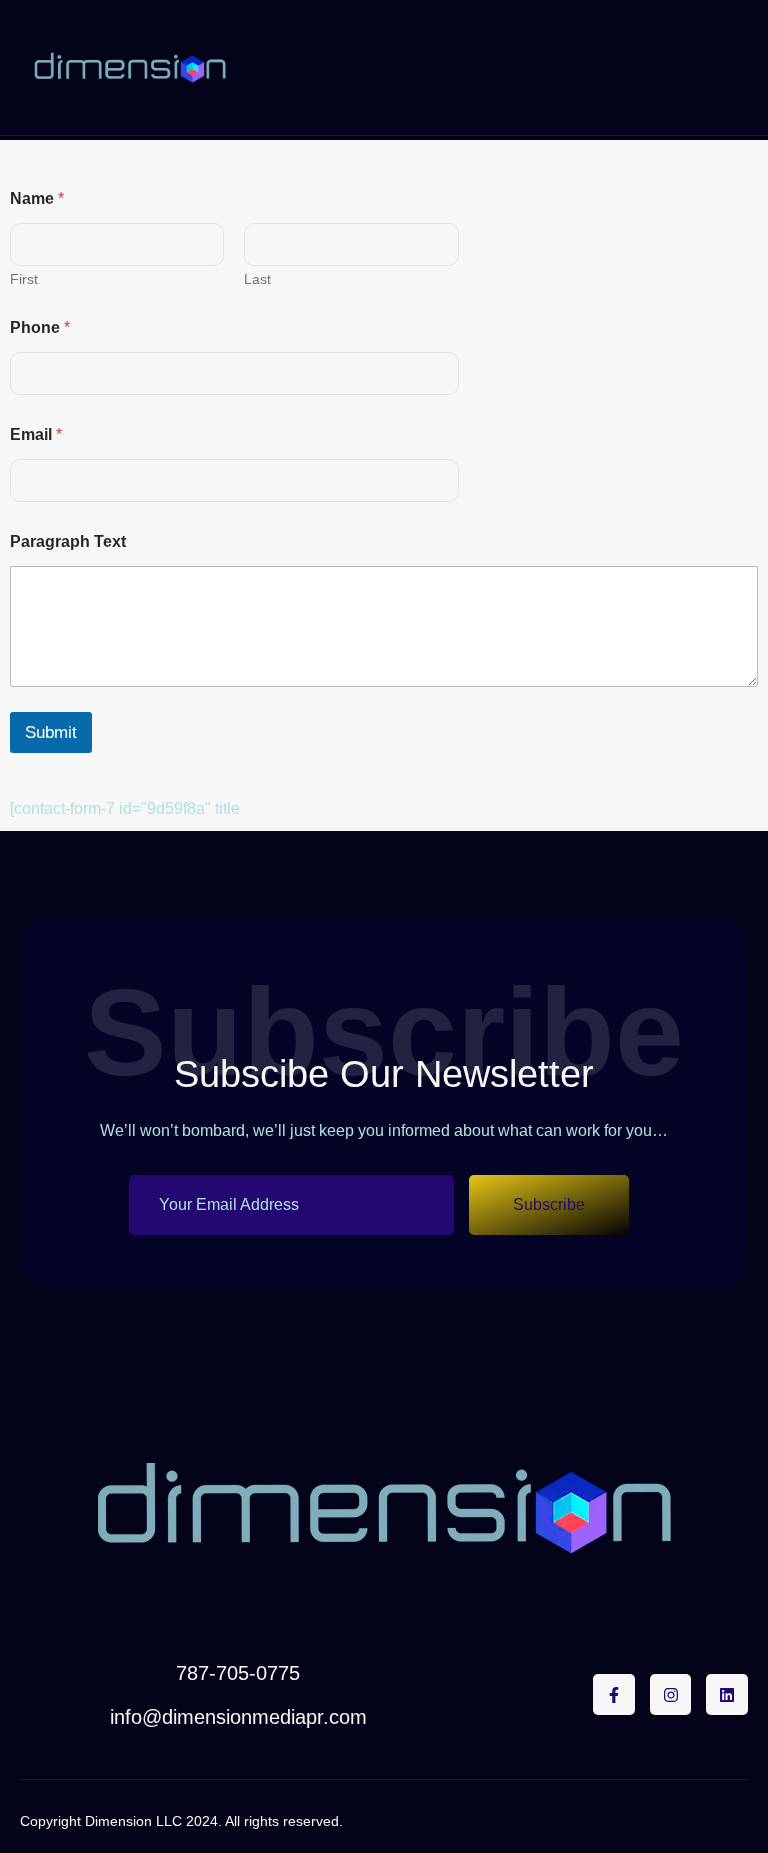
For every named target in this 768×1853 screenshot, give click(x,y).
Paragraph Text (68, 541)
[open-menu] (738, 67)
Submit (51, 732)
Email (36, 434)
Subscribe (549, 1204)
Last (257, 279)
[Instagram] (671, 1695)
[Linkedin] (727, 1695)
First (24, 279)
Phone (40, 327)
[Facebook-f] (614, 1695)
